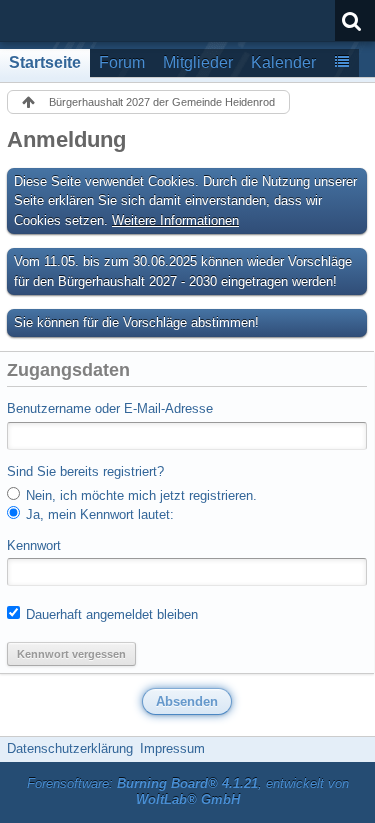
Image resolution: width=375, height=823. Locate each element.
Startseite (45, 62)
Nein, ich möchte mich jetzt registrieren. (139, 495)
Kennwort (34, 545)
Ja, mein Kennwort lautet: (98, 514)
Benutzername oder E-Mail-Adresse (110, 408)
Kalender (283, 62)
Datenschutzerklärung (70, 748)
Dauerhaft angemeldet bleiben (110, 614)
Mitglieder (198, 62)
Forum (122, 62)
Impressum (172, 748)
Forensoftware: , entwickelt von (188, 792)
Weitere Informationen (175, 220)
